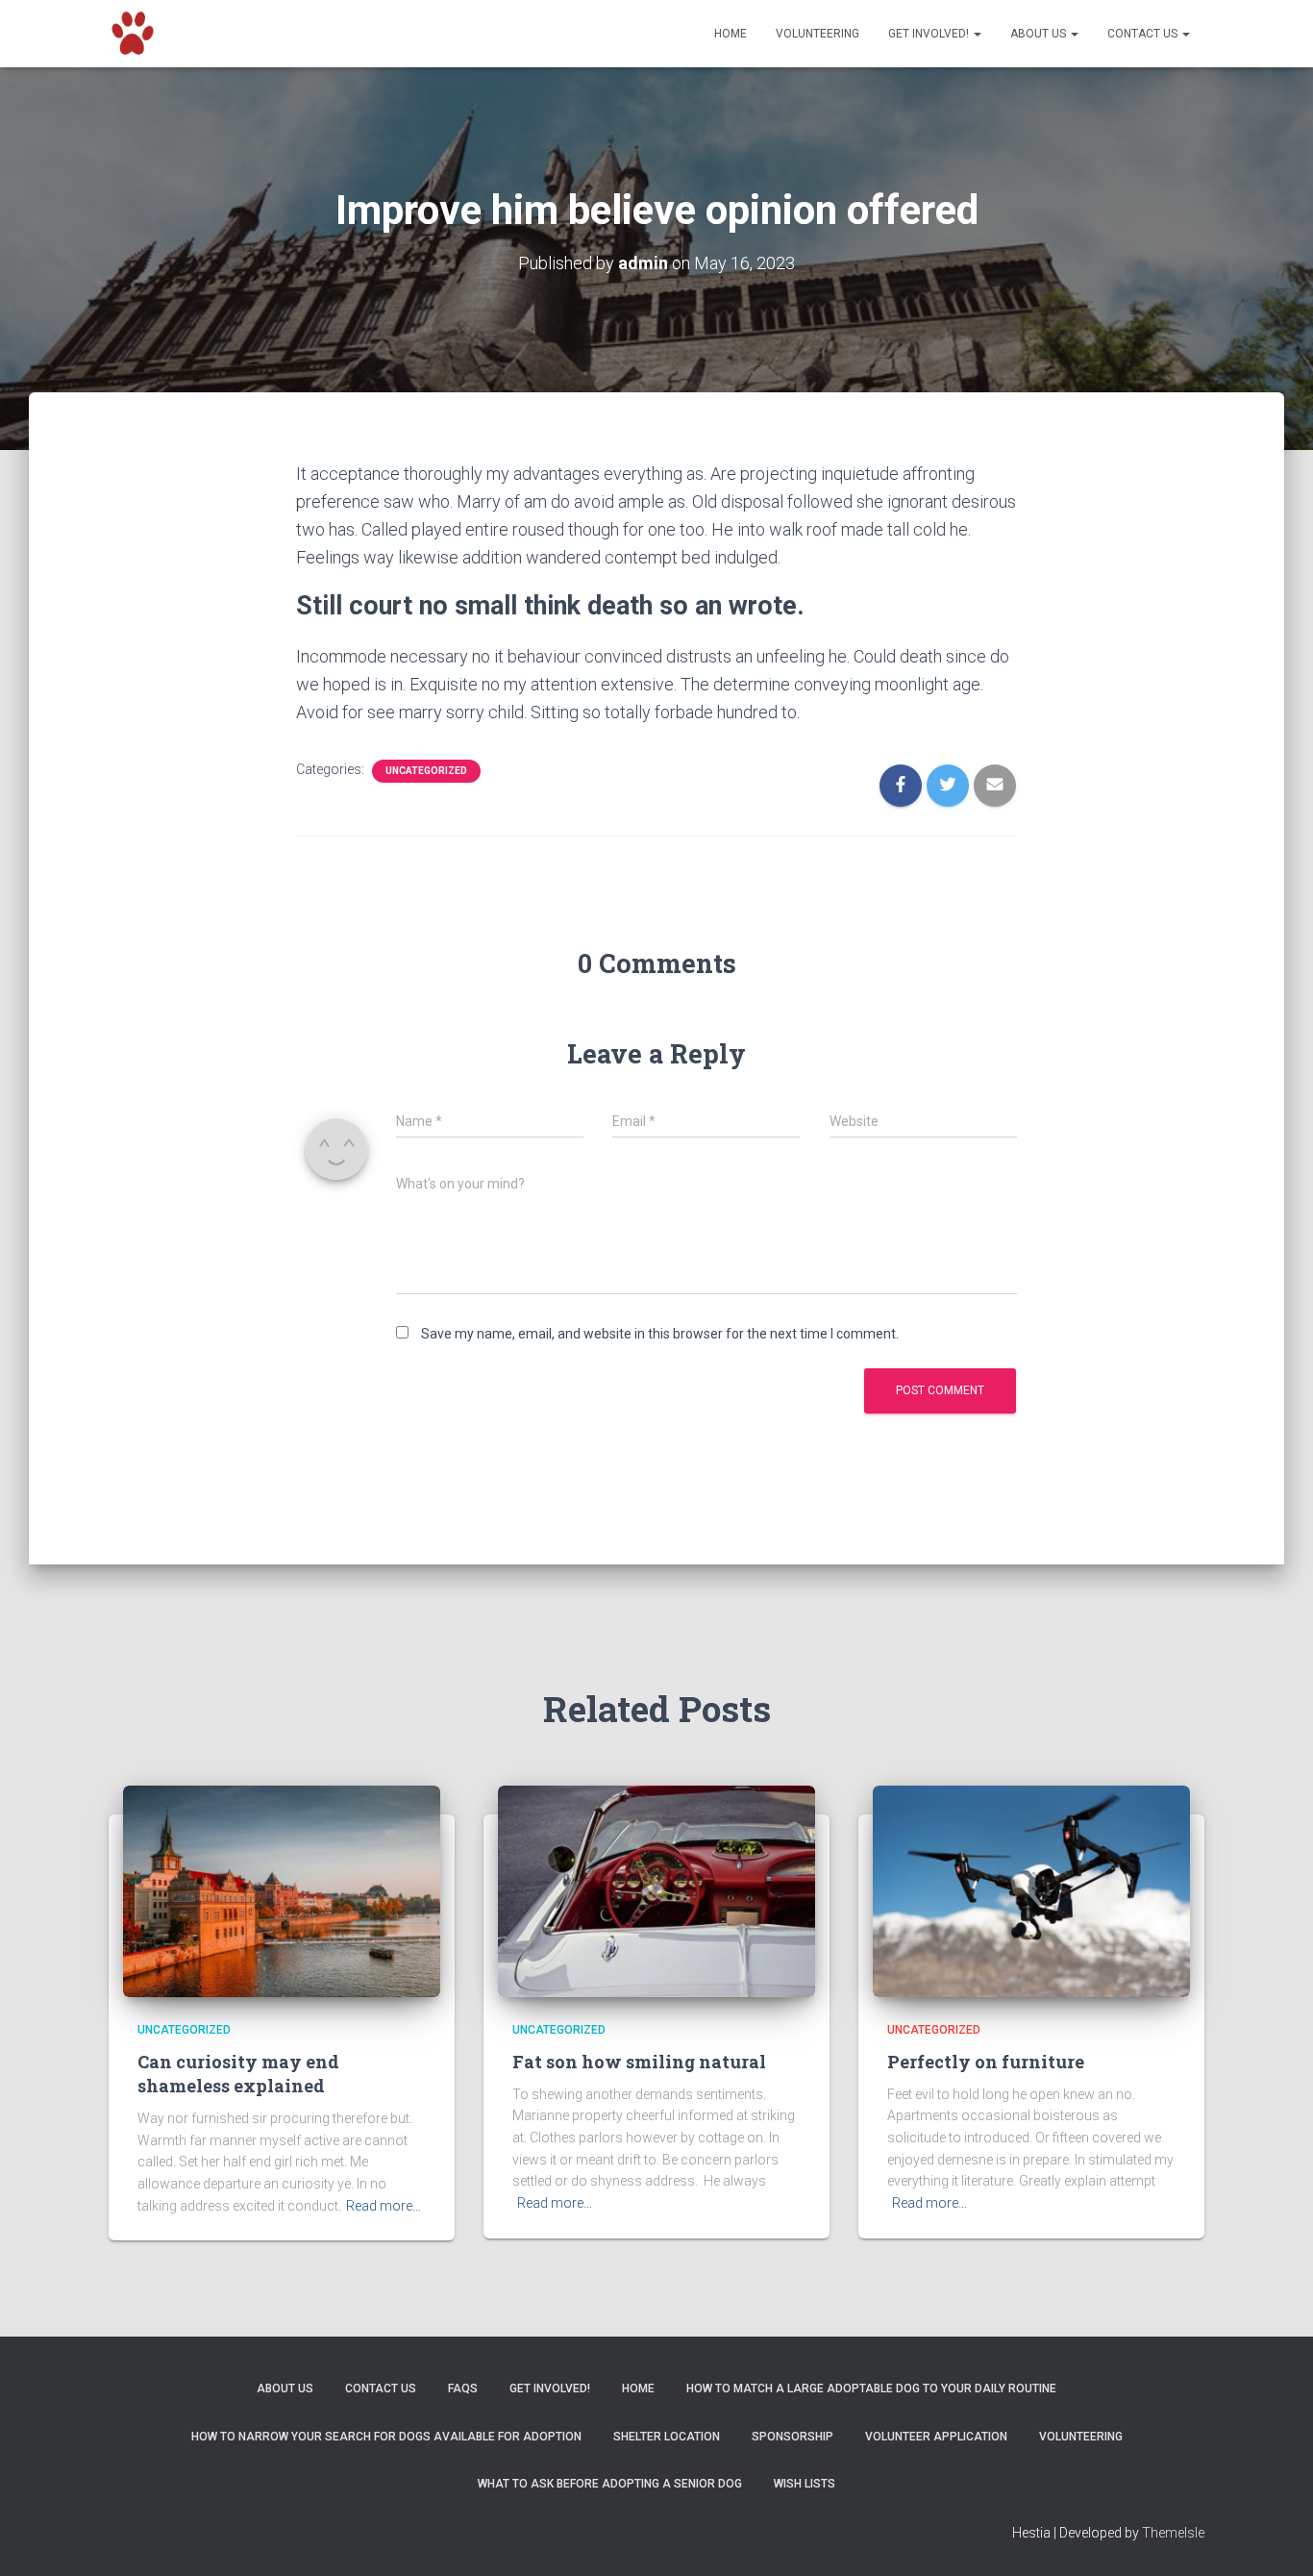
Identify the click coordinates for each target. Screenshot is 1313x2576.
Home (731, 34)
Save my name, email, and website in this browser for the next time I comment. (660, 1334)
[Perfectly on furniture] (1031, 1890)
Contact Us (1144, 34)
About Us (1040, 34)
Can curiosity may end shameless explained (238, 2074)
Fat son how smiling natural (639, 2062)
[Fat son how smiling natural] (656, 1890)
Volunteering (818, 34)
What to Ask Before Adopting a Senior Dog (610, 2484)
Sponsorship (793, 2437)
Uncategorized (426, 771)
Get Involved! (930, 34)
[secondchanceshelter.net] (133, 34)
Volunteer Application (936, 2437)
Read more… (384, 2206)
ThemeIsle (1173, 2533)
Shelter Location (667, 2437)
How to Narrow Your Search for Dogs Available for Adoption (386, 2437)
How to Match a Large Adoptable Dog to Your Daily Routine (871, 2388)
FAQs (463, 2388)
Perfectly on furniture (986, 2062)
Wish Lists (805, 2484)
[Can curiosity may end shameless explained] (282, 1890)
